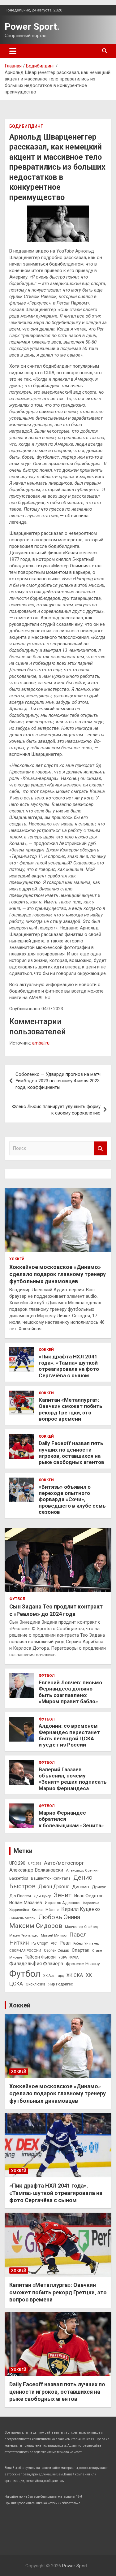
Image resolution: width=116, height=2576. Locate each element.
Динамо (81, 1887)
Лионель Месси (22, 1918)
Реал (65, 1943)
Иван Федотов (89, 1896)
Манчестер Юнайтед (81, 1927)
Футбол (17, 1599)
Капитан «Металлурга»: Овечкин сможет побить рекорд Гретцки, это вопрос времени (71, 1409)
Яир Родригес (61, 1984)
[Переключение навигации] (13, 51)
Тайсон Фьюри (40, 1957)
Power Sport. (32, 26)
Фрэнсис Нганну (83, 1964)
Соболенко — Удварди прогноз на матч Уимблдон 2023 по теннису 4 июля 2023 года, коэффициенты (58, 1081)
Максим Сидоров (36, 1926)
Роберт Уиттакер (86, 1944)
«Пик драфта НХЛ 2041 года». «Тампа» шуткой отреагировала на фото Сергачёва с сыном (69, 1366)
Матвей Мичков (54, 1935)
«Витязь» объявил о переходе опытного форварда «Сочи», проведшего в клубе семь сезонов (72, 1500)
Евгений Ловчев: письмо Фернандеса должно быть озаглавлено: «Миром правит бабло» (70, 1692)
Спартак (81, 1950)
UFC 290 (17, 1863)
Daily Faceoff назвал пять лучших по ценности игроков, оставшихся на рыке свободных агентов (71, 1453)
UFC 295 (35, 1864)
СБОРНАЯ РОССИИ (25, 1950)
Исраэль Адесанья (63, 1903)
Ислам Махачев (26, 1903)
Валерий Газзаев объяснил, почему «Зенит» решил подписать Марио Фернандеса (73, 1779)
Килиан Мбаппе (45, 1910)
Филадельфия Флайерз (36, 1964)
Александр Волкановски (36, 1870)
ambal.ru (41, 1043)
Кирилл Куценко (81, 1909)
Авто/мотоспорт (64, 1863)
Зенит (63, 1895)
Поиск (101, 1148)
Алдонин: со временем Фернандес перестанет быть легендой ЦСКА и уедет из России (69, 1735)
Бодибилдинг (26, 126)
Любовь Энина (59, 1917)
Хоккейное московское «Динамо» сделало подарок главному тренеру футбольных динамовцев (58, 1274)
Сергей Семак (56, 1950)
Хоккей (17, 1259)
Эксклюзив (36, 1984)
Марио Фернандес (24, 1935)
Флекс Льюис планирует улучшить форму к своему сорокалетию (56, 1110)
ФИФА (74, 1957)
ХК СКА (75, 1975)
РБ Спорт (40, 1943)
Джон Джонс (54, 1887)
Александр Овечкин (83, 1870)
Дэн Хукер (42, 1896)
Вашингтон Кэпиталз (51, 1878)
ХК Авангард (54, 1976)
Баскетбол (19, 1878)
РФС (54, 1944)
